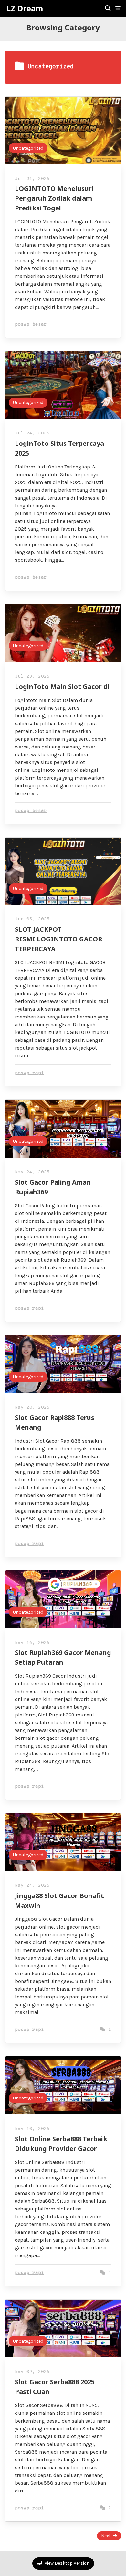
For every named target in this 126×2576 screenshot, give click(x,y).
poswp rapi (29, 1073)
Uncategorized (28, 148)
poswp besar (31, 325)
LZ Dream (25, 8)
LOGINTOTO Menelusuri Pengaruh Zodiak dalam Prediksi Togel (54, 198)
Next (106, 2536)
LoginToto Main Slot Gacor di (62, 686)
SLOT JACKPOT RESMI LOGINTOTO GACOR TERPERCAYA (58, 939)
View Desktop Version (67, 2563)
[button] (118, 8)
